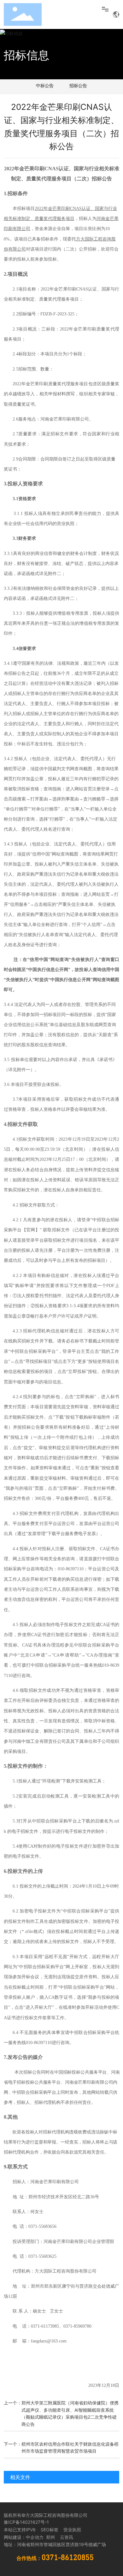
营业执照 (72, 2530)
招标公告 (78, 85)
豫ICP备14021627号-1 (26, 2522)
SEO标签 (50, 2530)
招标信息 (26, 55)
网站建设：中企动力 (24, 2537)
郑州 (50, 2537)
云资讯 (67, 2537)
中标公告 (45, 85)
